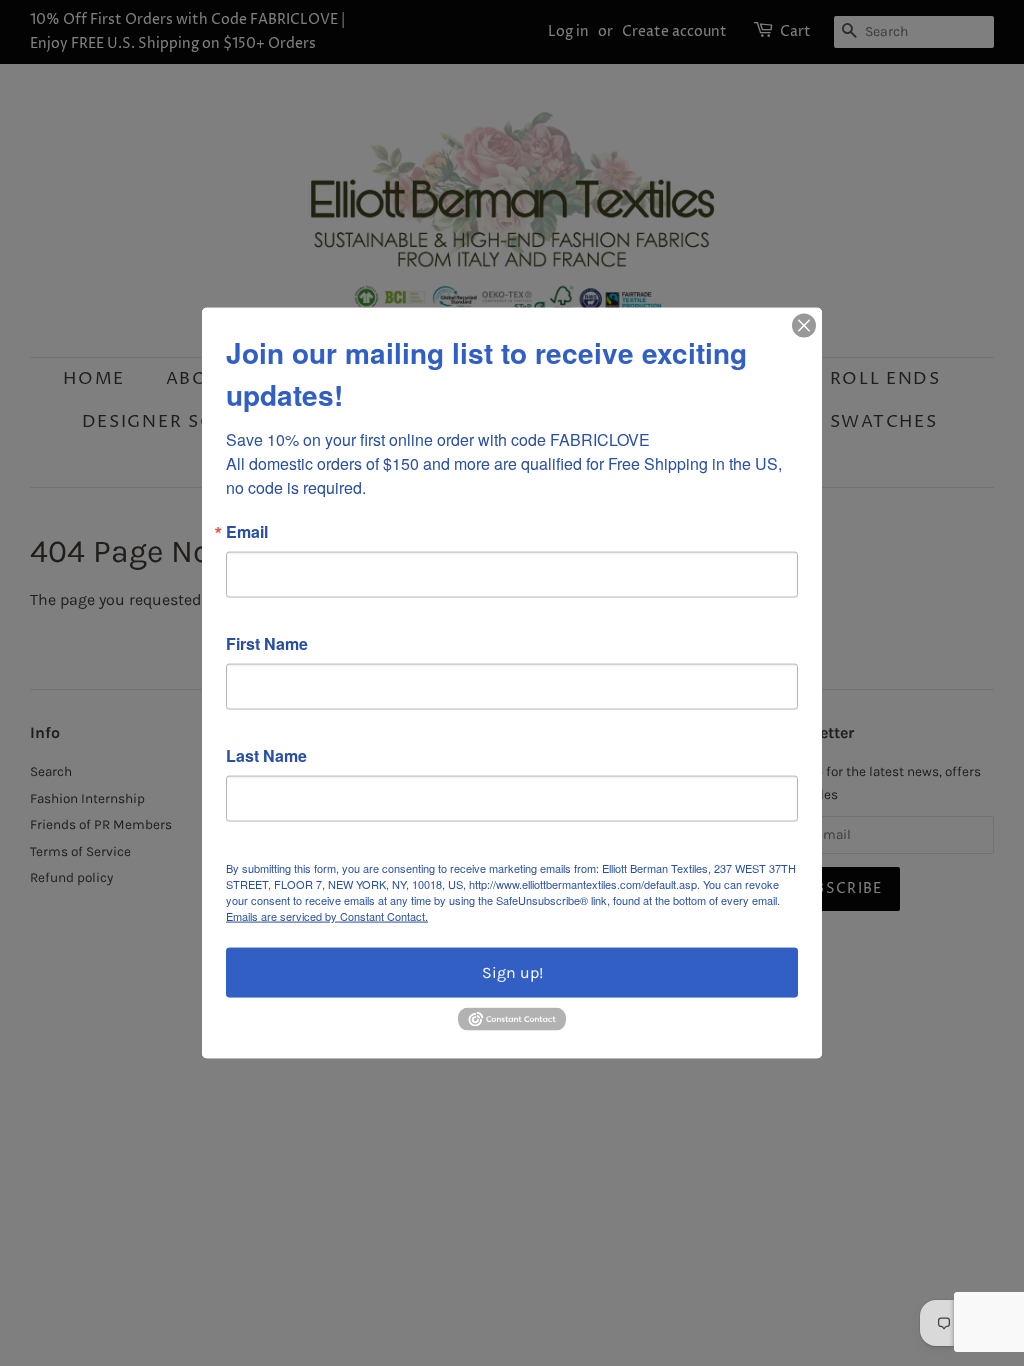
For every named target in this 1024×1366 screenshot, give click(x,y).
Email (247, 532)
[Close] (804, 326)
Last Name (266, 756)
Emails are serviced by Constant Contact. (327, 916)
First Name (267, 644)
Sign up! (512, 972)
